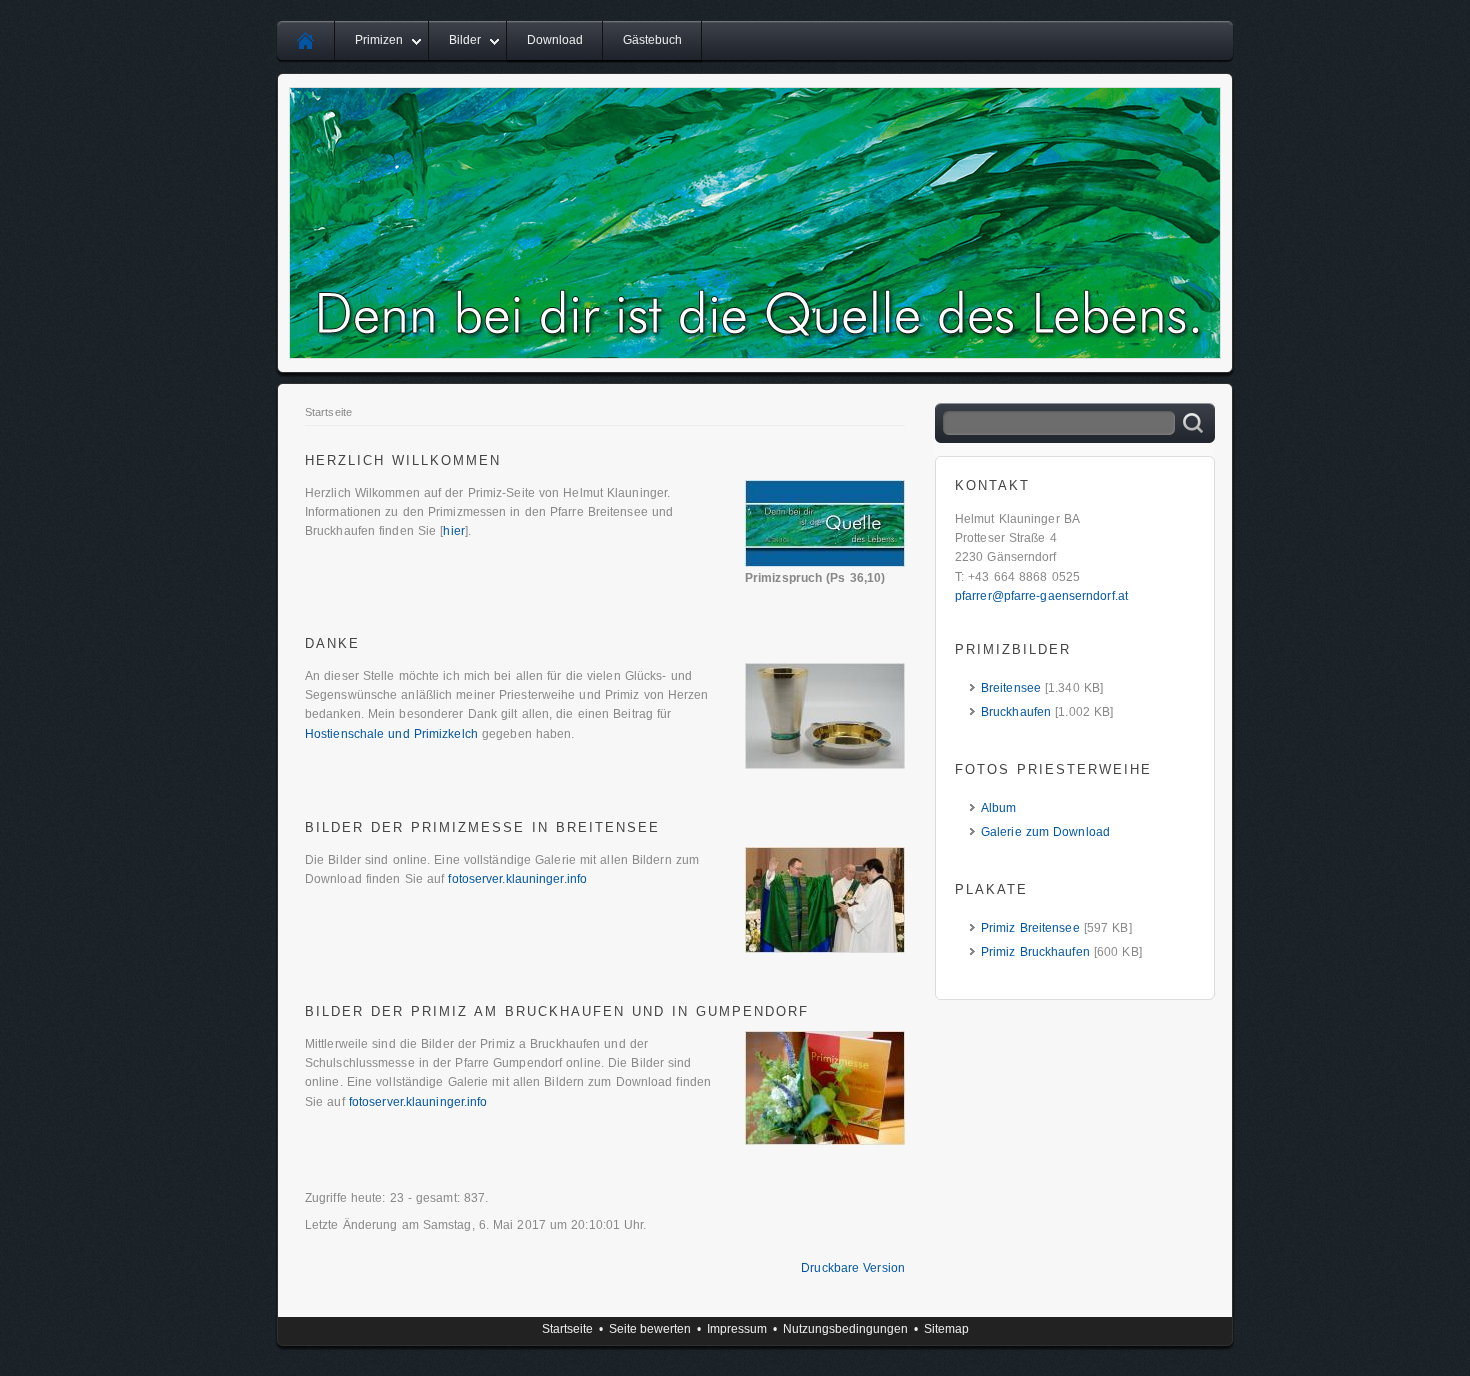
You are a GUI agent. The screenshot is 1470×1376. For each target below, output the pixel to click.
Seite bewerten (650, 1329)
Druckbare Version (853, 1268)
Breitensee (1011, 688)
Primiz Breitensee (1030, 928)
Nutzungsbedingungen (845, 1329)
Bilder (465, 40)
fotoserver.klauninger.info (517, 879)
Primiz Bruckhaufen (1035, 952)
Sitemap (946, 1329)
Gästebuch (652, 40)
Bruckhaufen (1016, 712)
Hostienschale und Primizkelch (391, 734)
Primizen (379, 40)
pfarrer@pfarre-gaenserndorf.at (1041, 596)
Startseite (328, 412)
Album (999, 808)
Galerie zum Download (1045, 832)
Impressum (737, 1329)
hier (453, 531)
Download (555, 40)
